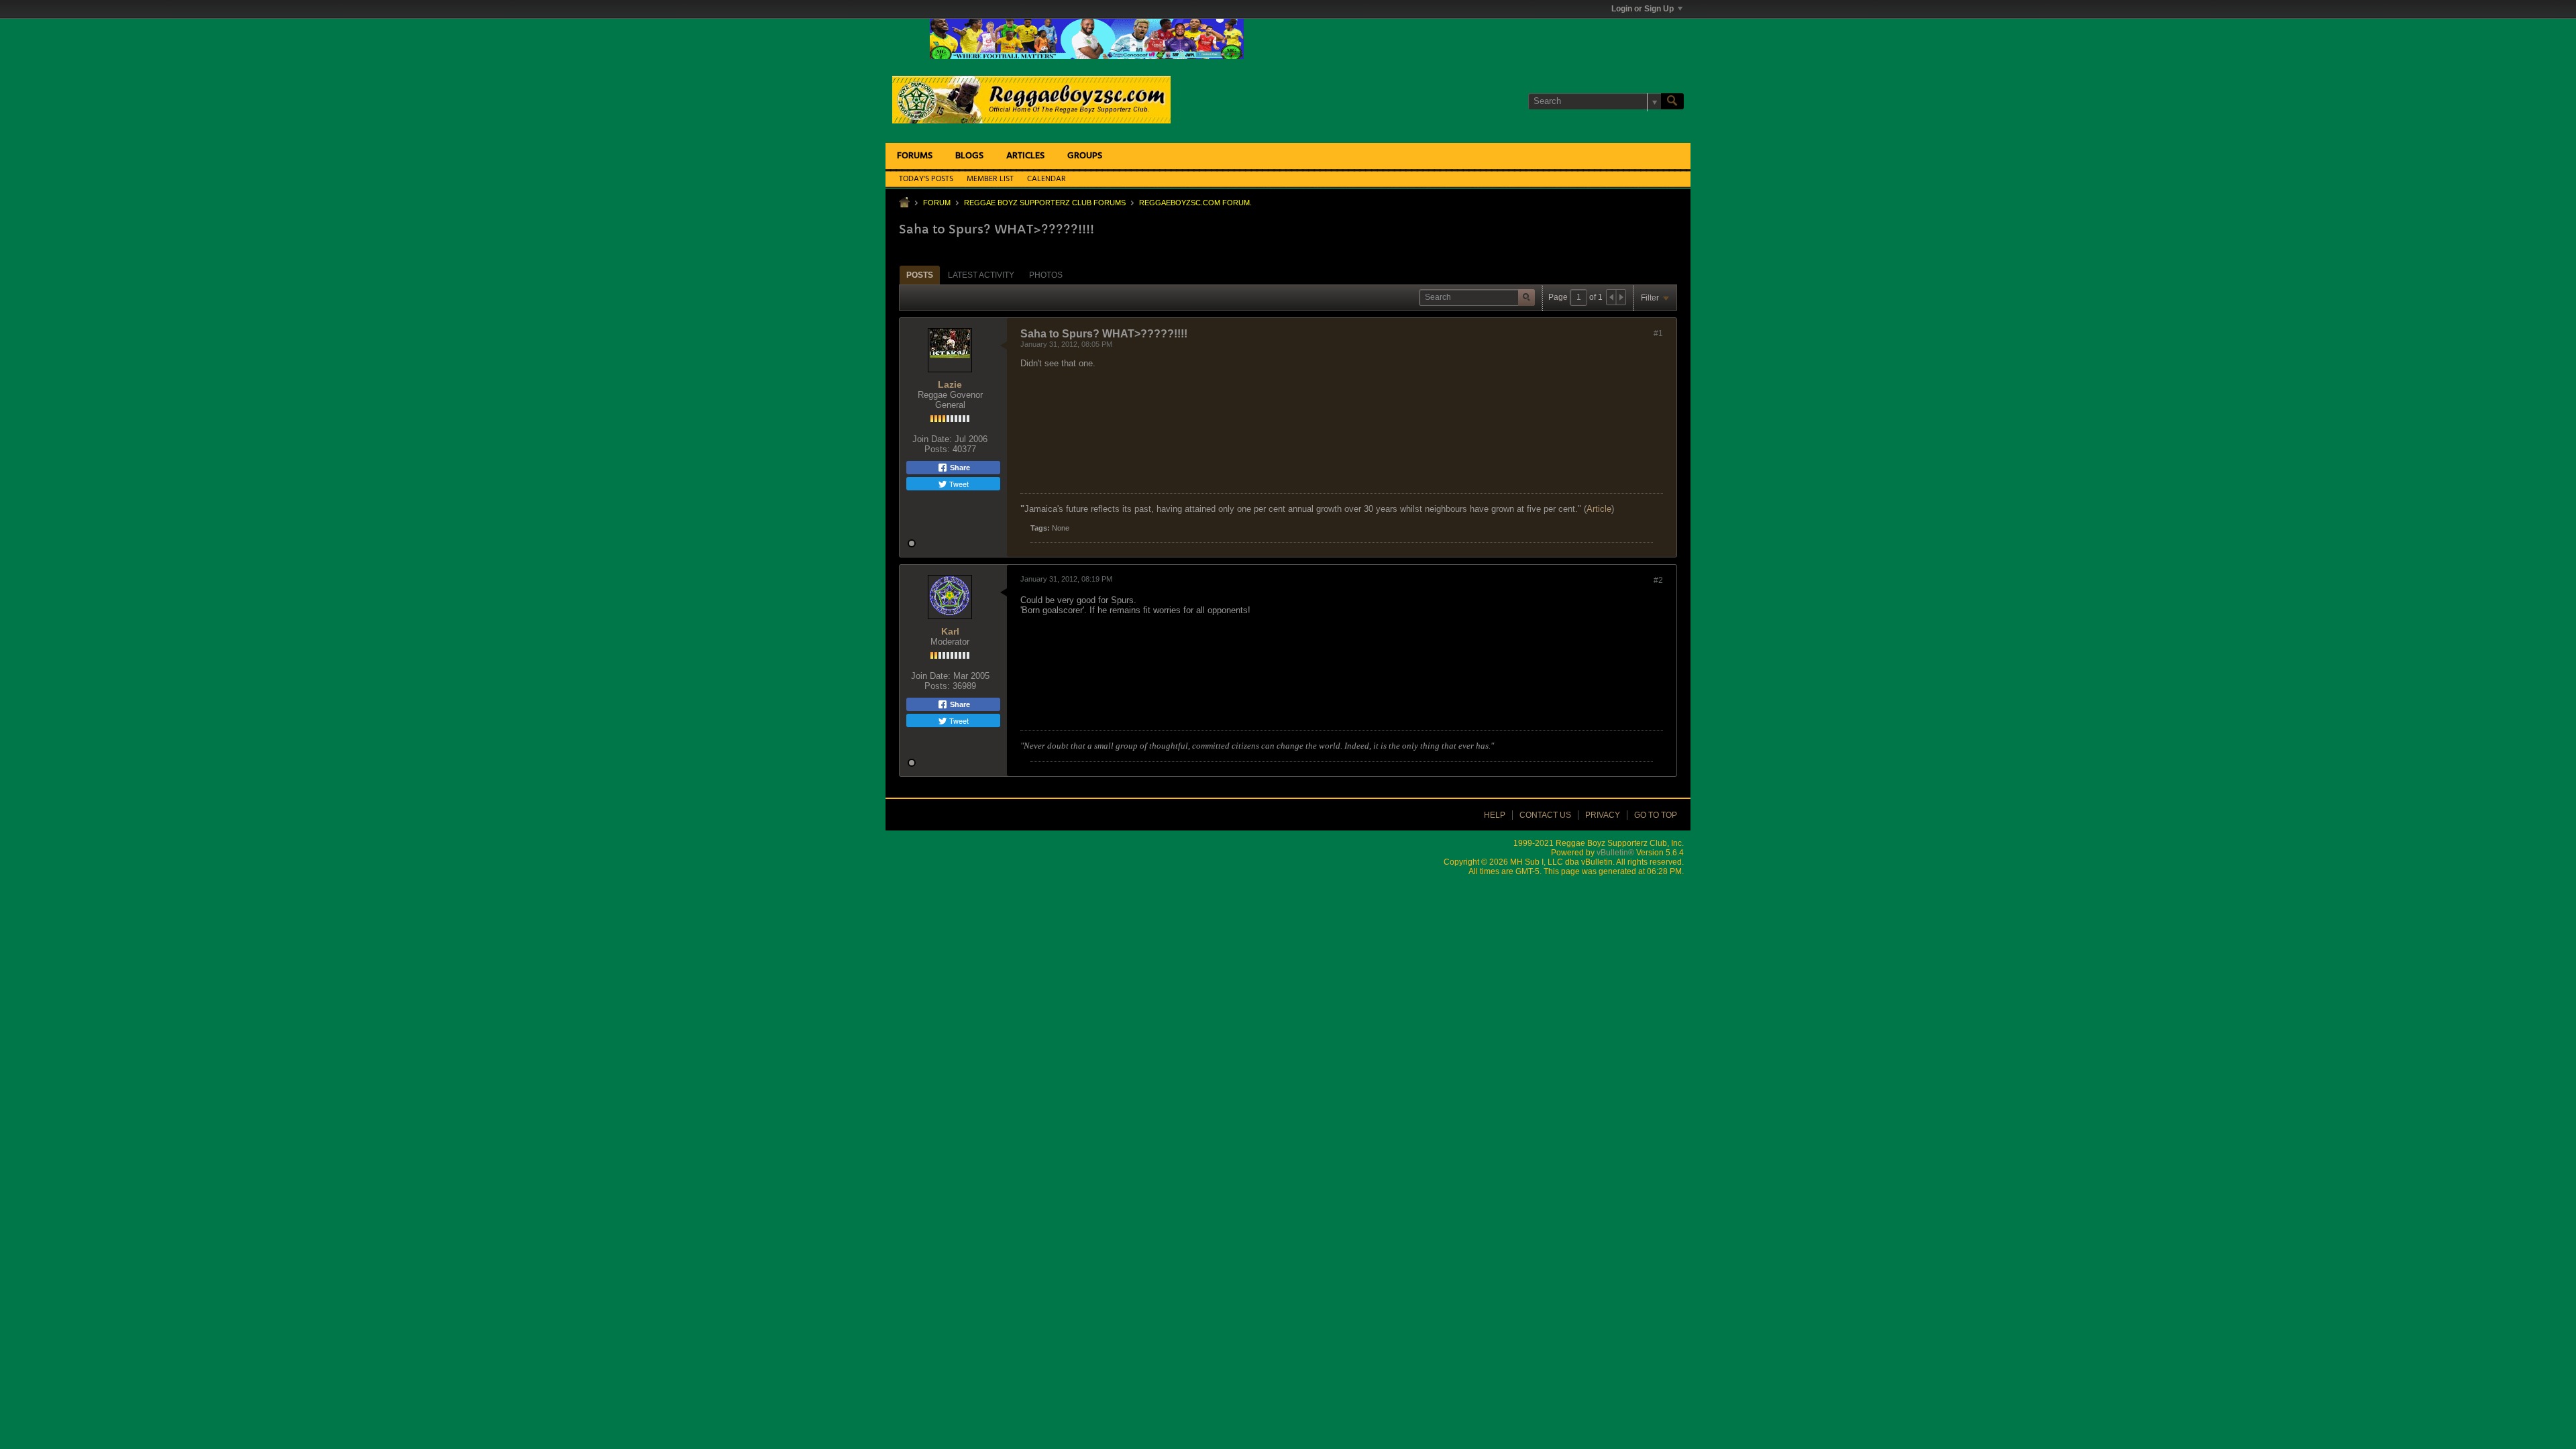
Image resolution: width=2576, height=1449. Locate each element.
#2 (1658, 580)
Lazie (950, 384)
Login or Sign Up (1643, 9)
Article (1599, 509)
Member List (990, 179)
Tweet (958, 484)
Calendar (1046, 179)
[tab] (920, 275)
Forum (937, 203)
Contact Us (1545, 815)
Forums (915, 156)
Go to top (1656, 815)
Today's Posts (926, 179)
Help (1495, 815)
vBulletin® (1615, 853)
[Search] (1672, 101)
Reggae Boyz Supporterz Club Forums (1045, 203)
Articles (1025, 156)
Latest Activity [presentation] (981, 275)
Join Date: (932, 439)
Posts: (937, 449)
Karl (950, 631)
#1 (1658, 333)
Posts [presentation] (920, 275)
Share (959, 468)
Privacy (1603, 815)
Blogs (969, 156)
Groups (1085, 156)
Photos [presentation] (1046, 275)
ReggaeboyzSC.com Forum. (1195, 203)
